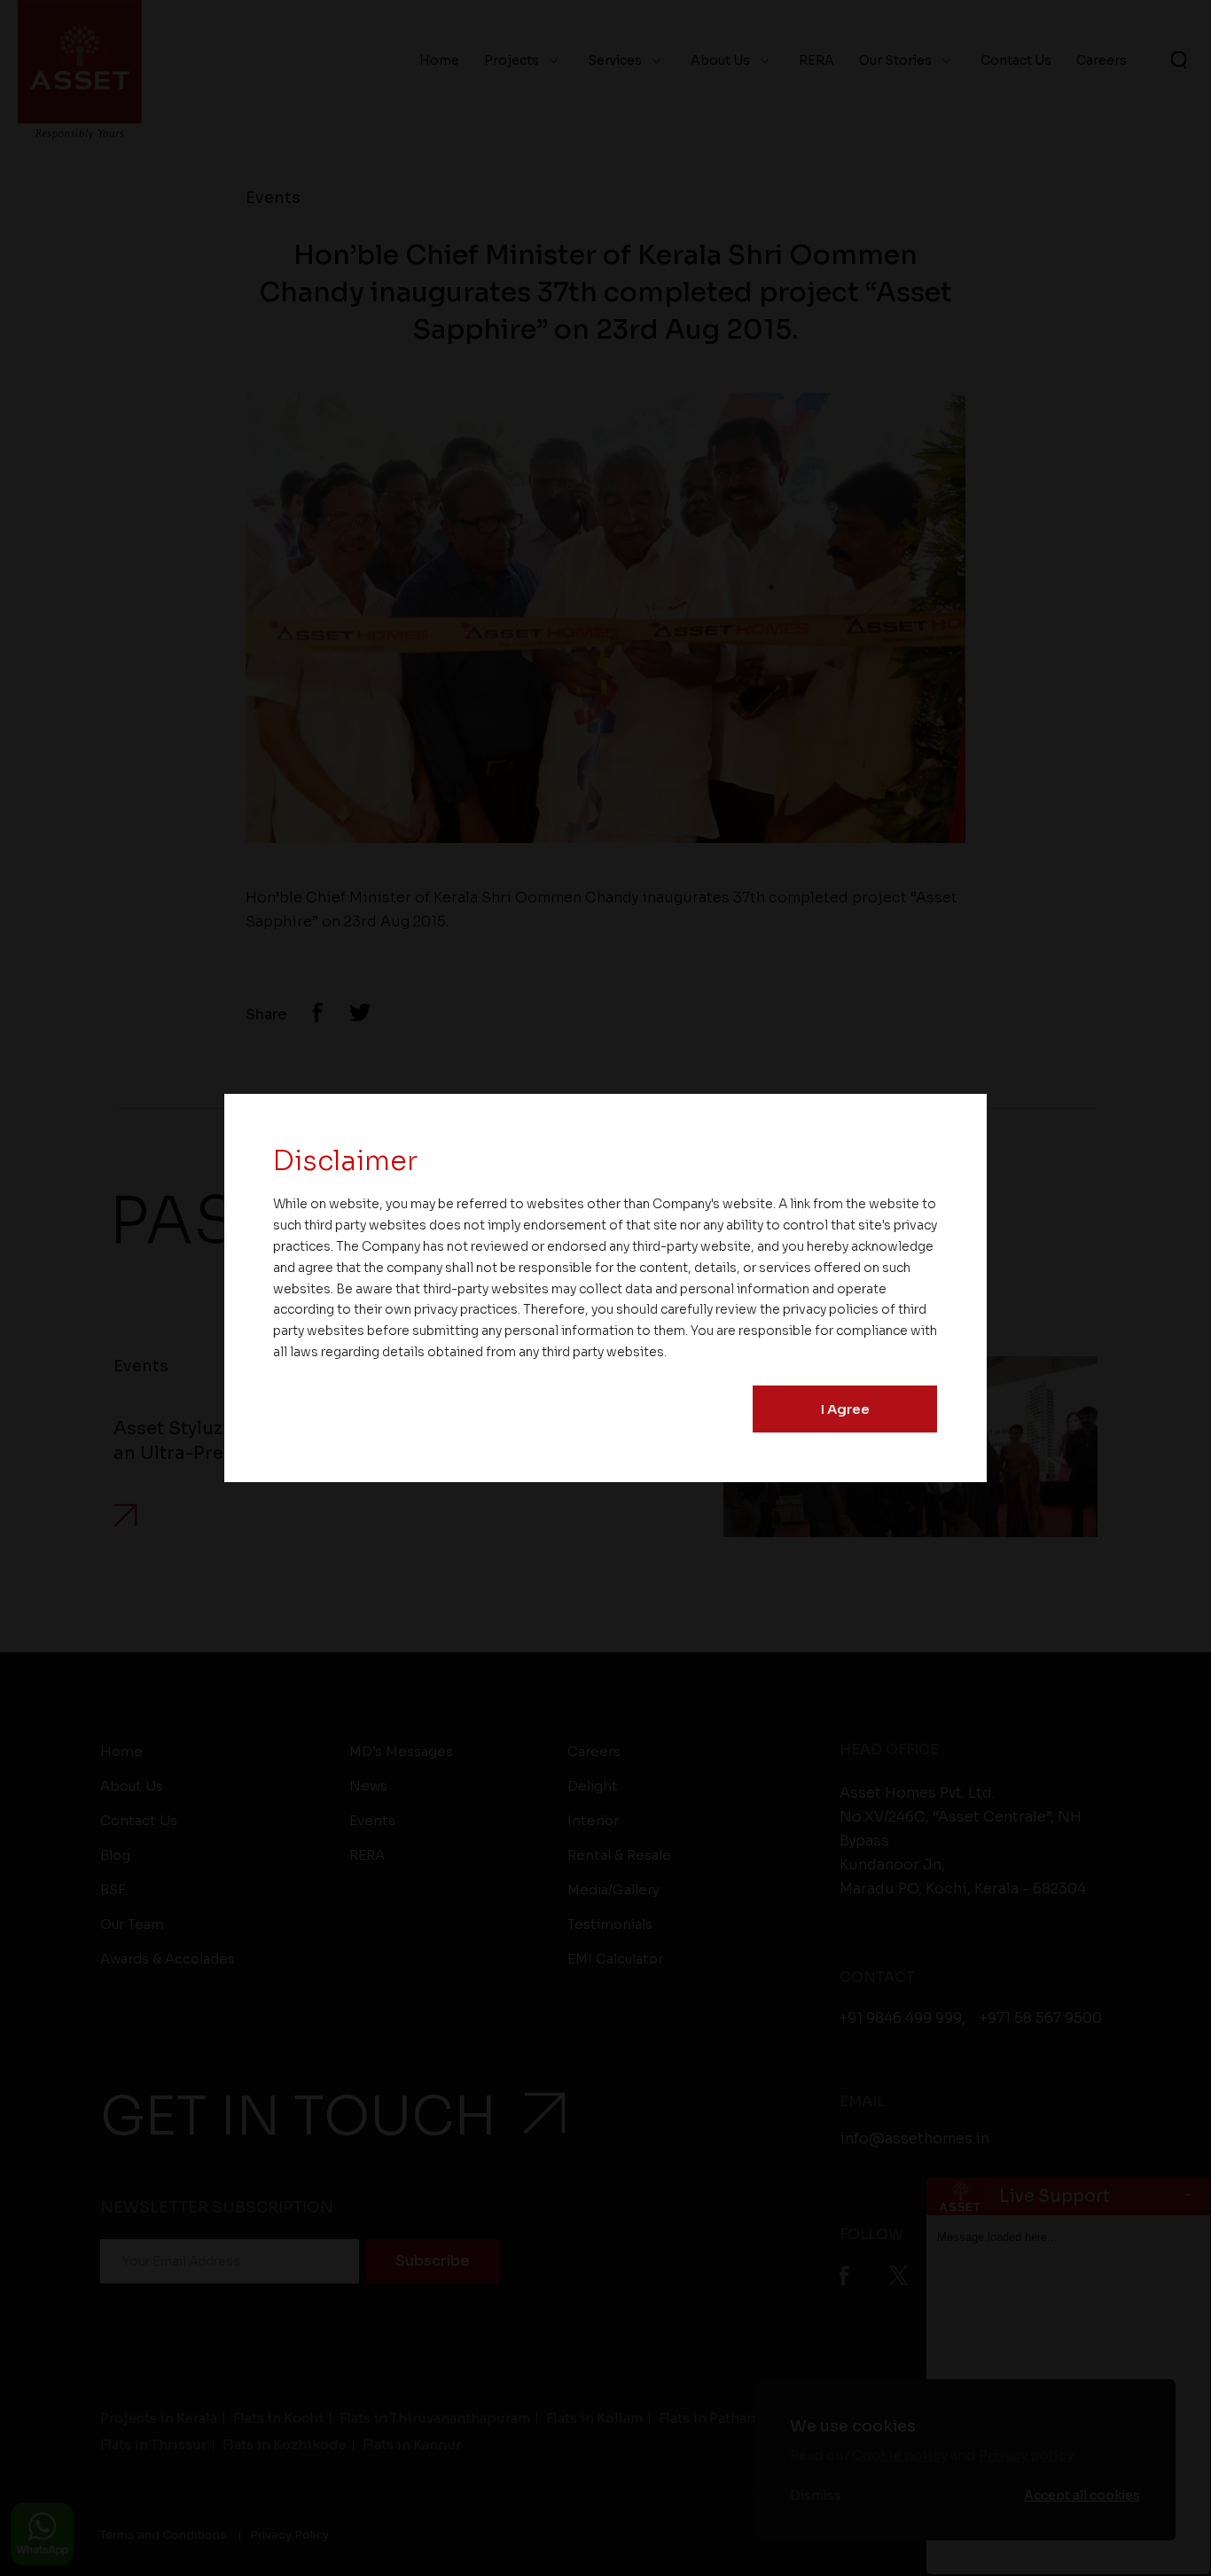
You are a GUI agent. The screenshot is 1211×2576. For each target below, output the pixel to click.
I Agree (845, 1409)
